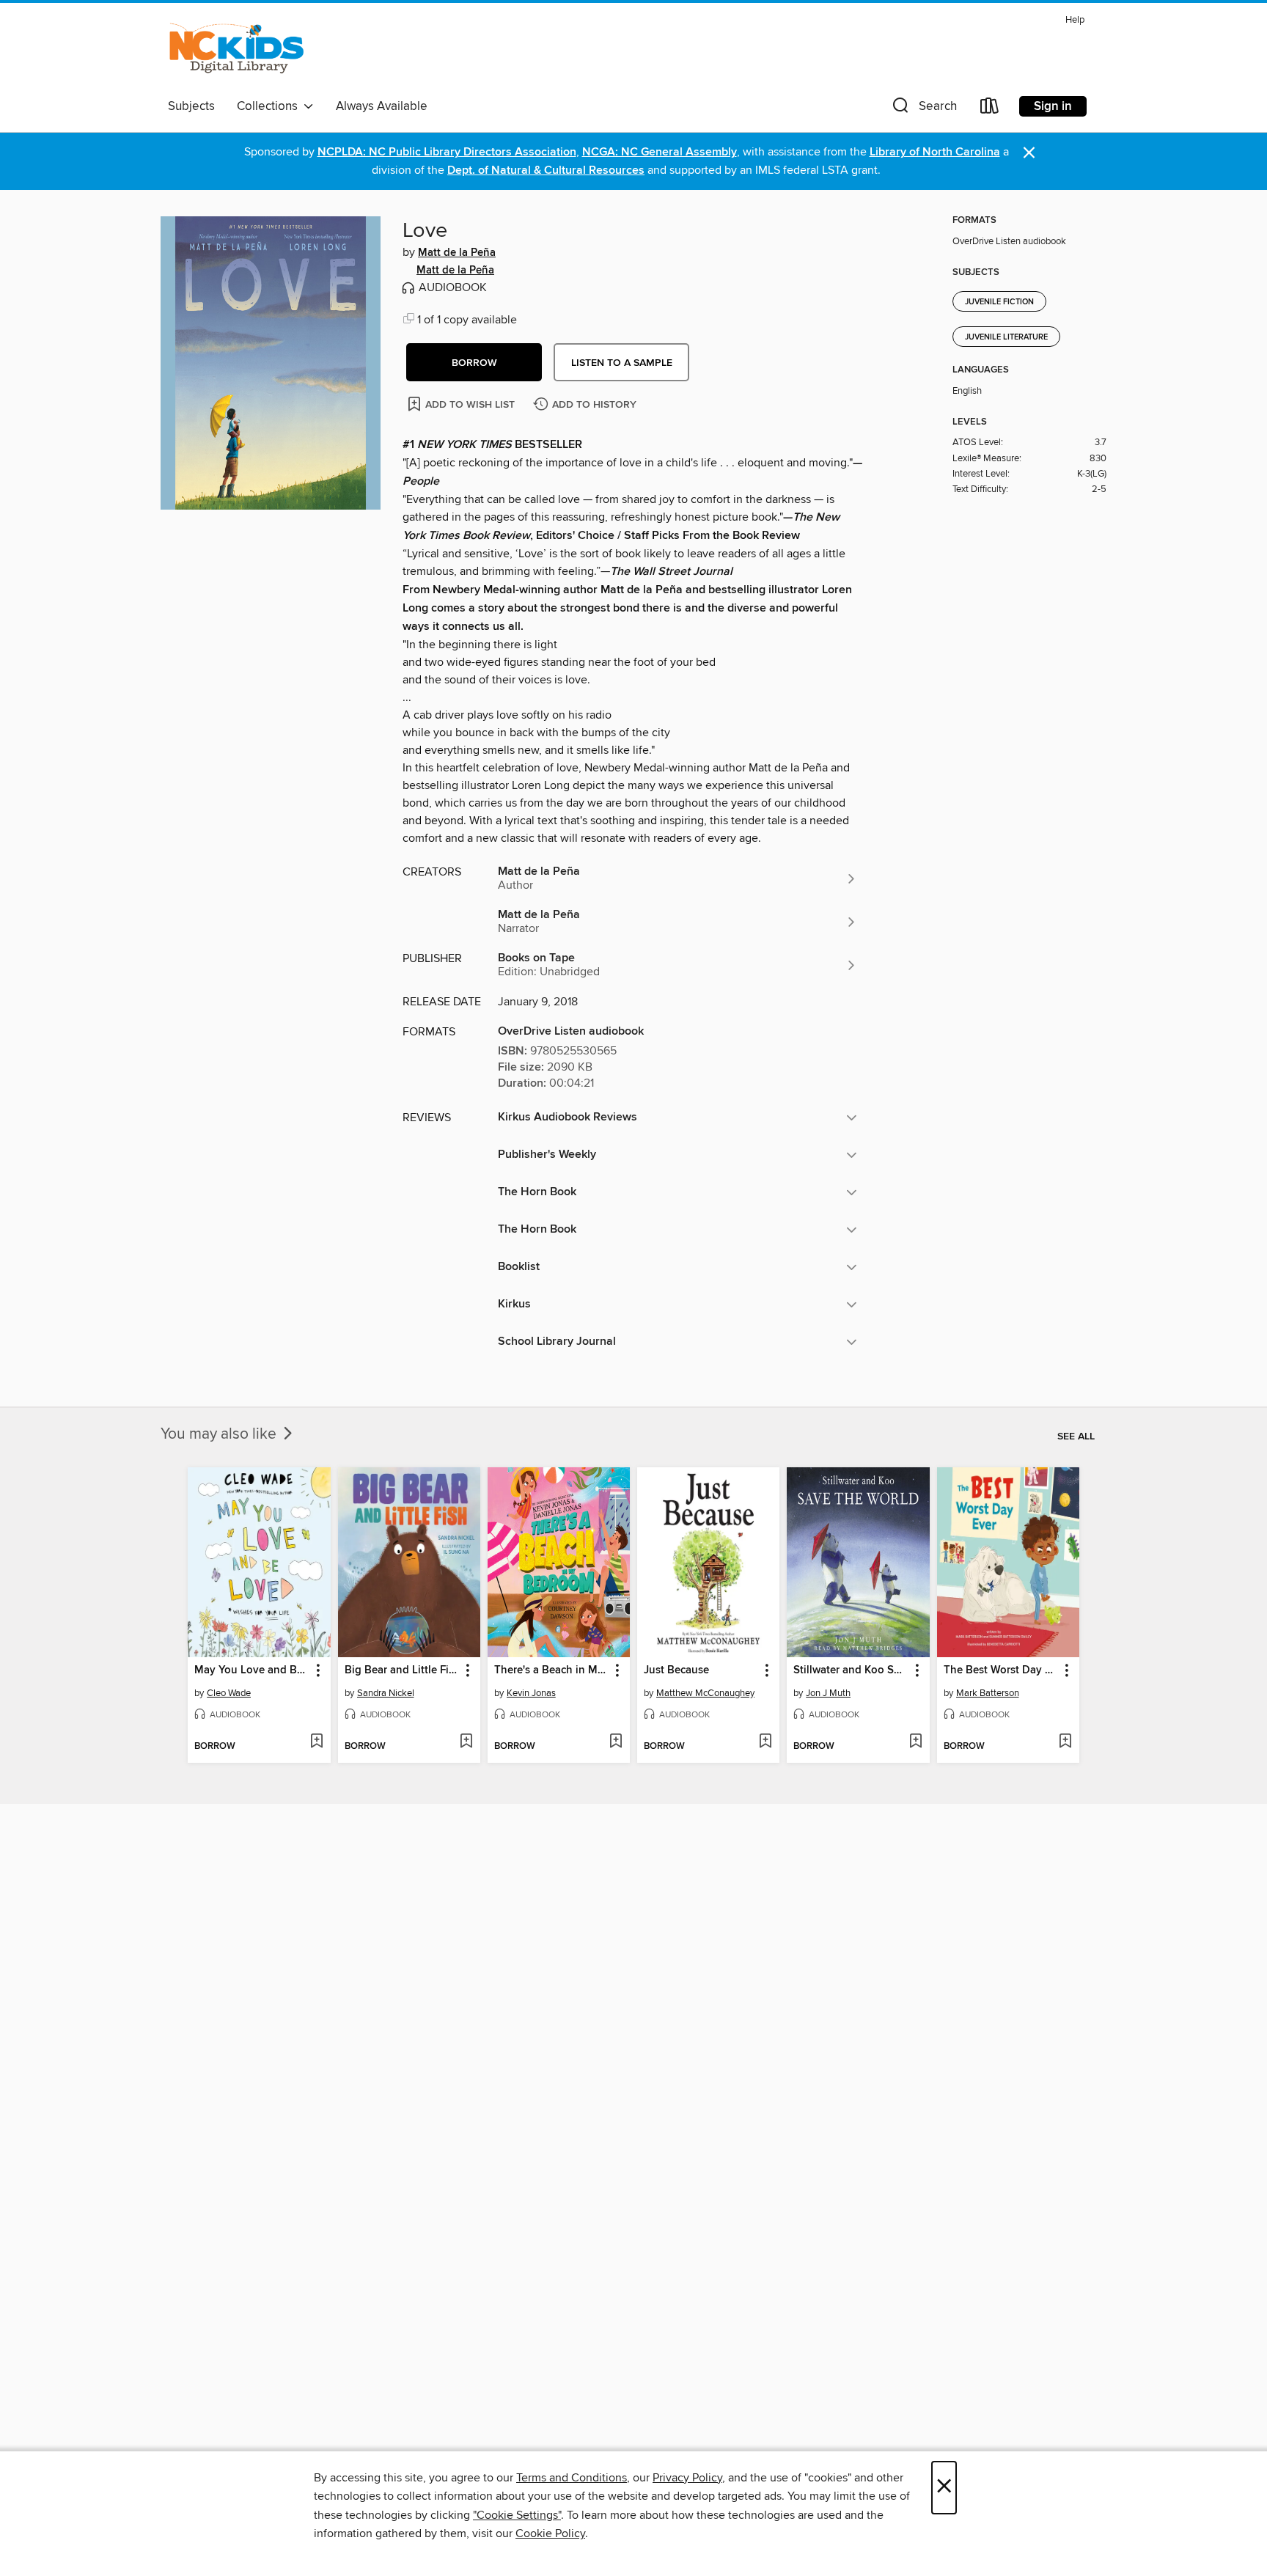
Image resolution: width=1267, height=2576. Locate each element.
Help (1075, 20)
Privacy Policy (687, 2478)
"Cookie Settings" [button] (517, 2515)
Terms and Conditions (572, 2478)
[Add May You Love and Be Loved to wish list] (316, 1742)
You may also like (220, 1434)
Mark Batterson (988, 1693)
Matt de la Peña (457, 253)
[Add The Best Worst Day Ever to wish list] (1065, 1742)
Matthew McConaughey (705, 1693)
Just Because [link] (676, 1670)
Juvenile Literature (1006, 337)
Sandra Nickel (386, 1693)
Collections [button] (270, 106)
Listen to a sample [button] (622, 363)
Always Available (382, 106)
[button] (923, 109)
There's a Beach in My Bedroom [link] (552, 1670)
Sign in (1053, 106)
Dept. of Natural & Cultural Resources (546, 170)
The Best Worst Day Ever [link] (1001, 1670)
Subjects (191, 106)
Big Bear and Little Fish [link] (402, 1670)
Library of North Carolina (935, 152)
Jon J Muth (828, 1693)
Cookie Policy (550, 2533)
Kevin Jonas (531, 1693)
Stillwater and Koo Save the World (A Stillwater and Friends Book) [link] (851, 1670)
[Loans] (990, 109)
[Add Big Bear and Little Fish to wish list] (466, 1742)
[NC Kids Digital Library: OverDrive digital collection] (236, 51)
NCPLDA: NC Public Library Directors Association (447, 152)
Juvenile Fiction (999, 302)
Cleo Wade (229, 1693)
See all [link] (1076, 1436)
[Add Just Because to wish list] (765, 1742)
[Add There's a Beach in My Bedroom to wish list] (616, 1742)
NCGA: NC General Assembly (660, 152)
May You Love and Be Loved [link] (252, 1670)
